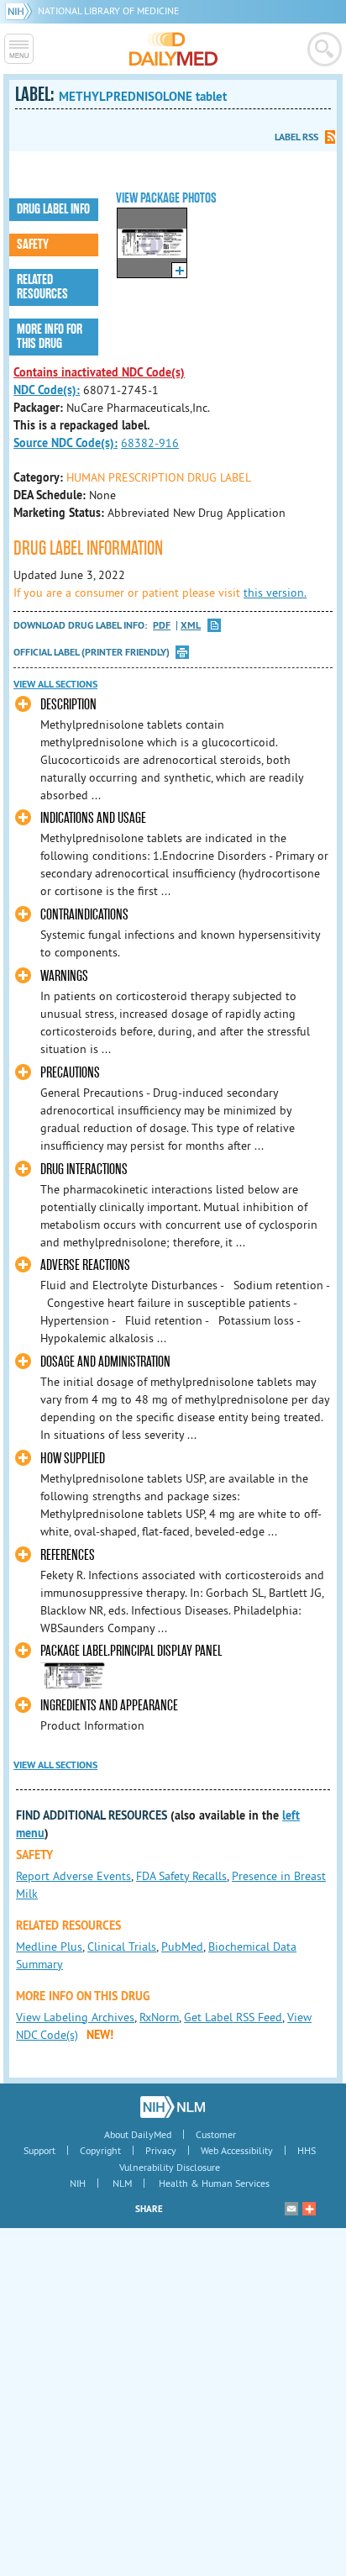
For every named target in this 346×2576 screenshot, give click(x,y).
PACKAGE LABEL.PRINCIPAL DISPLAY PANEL (131, 1651)
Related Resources (42, 287)
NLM (122, 2183)
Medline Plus (49, 1946)
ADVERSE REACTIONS (85, 1265)
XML (191, 626)
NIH (78, 2183)
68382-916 (150, 443)
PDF (162, 626)
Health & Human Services (214, 2183)
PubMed (182, 1946)
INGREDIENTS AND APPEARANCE (109, 1706)
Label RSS (296, 137)
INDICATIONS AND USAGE (93, 818)
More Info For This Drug (50, 337)
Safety (33, 245)
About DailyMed (138, 2134)
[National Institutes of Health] (21, 11)
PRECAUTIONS (70, 1073)
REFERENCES (68, 1555)
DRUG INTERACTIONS (84, 1169)
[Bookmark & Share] (309, 2209)
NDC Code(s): (47, 390)
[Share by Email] (291, 2209)
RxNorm (159, 2017)
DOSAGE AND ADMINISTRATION (105, 1362)
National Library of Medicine (108, 11)
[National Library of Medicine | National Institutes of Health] (173, 2107)
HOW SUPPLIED (73, 1459)
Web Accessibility (237, 2150)
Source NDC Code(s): (66, 443)
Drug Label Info (53, 209)
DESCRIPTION (68, 705)
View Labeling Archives (75, 2017)
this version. (275, 593)
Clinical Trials (122, 1946)
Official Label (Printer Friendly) (92, 652)
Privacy (161, 2150)
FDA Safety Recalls (181, 1876)
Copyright (100, 2150)
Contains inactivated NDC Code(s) (99, 372)
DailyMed (173, 49)
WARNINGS (64, 976)
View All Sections (55, 684)
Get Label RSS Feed (233, 2017)
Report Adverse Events (73, 1876)
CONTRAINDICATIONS (84, 915)
